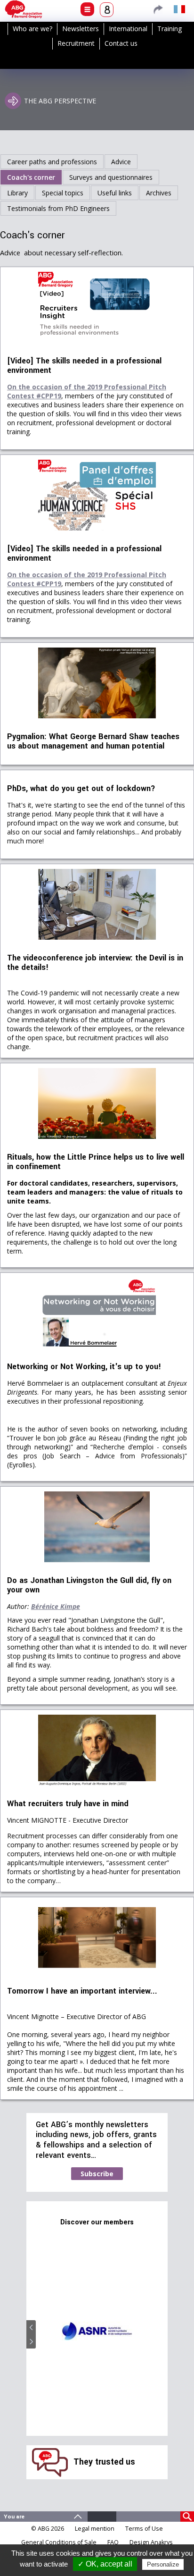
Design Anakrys (151, 2542)
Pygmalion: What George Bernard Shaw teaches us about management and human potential (93, 741)
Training (170, 29)
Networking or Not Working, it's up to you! (84, 1367)
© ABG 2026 (48, 2529)
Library (17, 193)
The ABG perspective (60, 101)
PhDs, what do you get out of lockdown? (81, 789)
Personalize (163, 2564)
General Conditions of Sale (59, 2542)
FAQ (113, 2542)
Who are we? (32, 29)
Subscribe (97, 2174)
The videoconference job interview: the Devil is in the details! (95, 963)
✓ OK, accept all (105, 2564)
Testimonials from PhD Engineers (58, 208)
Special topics (63, 193)
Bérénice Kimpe (56, 1606)
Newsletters (81, 29)
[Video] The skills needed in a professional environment (84, 366)
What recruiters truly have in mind (68, 1804)
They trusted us (104, 2462)
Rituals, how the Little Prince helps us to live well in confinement (96, 1162)
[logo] (24, 9)
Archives (159, 193)
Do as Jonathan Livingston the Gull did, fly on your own (89, 1585)
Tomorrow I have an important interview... (82, 1991)
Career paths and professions (52, 162)
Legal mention (95, 2529)
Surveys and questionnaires (111, 177)
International (128, 29)
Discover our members (97, 2222)
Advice (121, 162)
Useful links (115, 193)
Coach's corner (31, 177)
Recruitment (76, 43)
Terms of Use (144, 2529)
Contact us (121, 43)
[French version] (179, 9)
